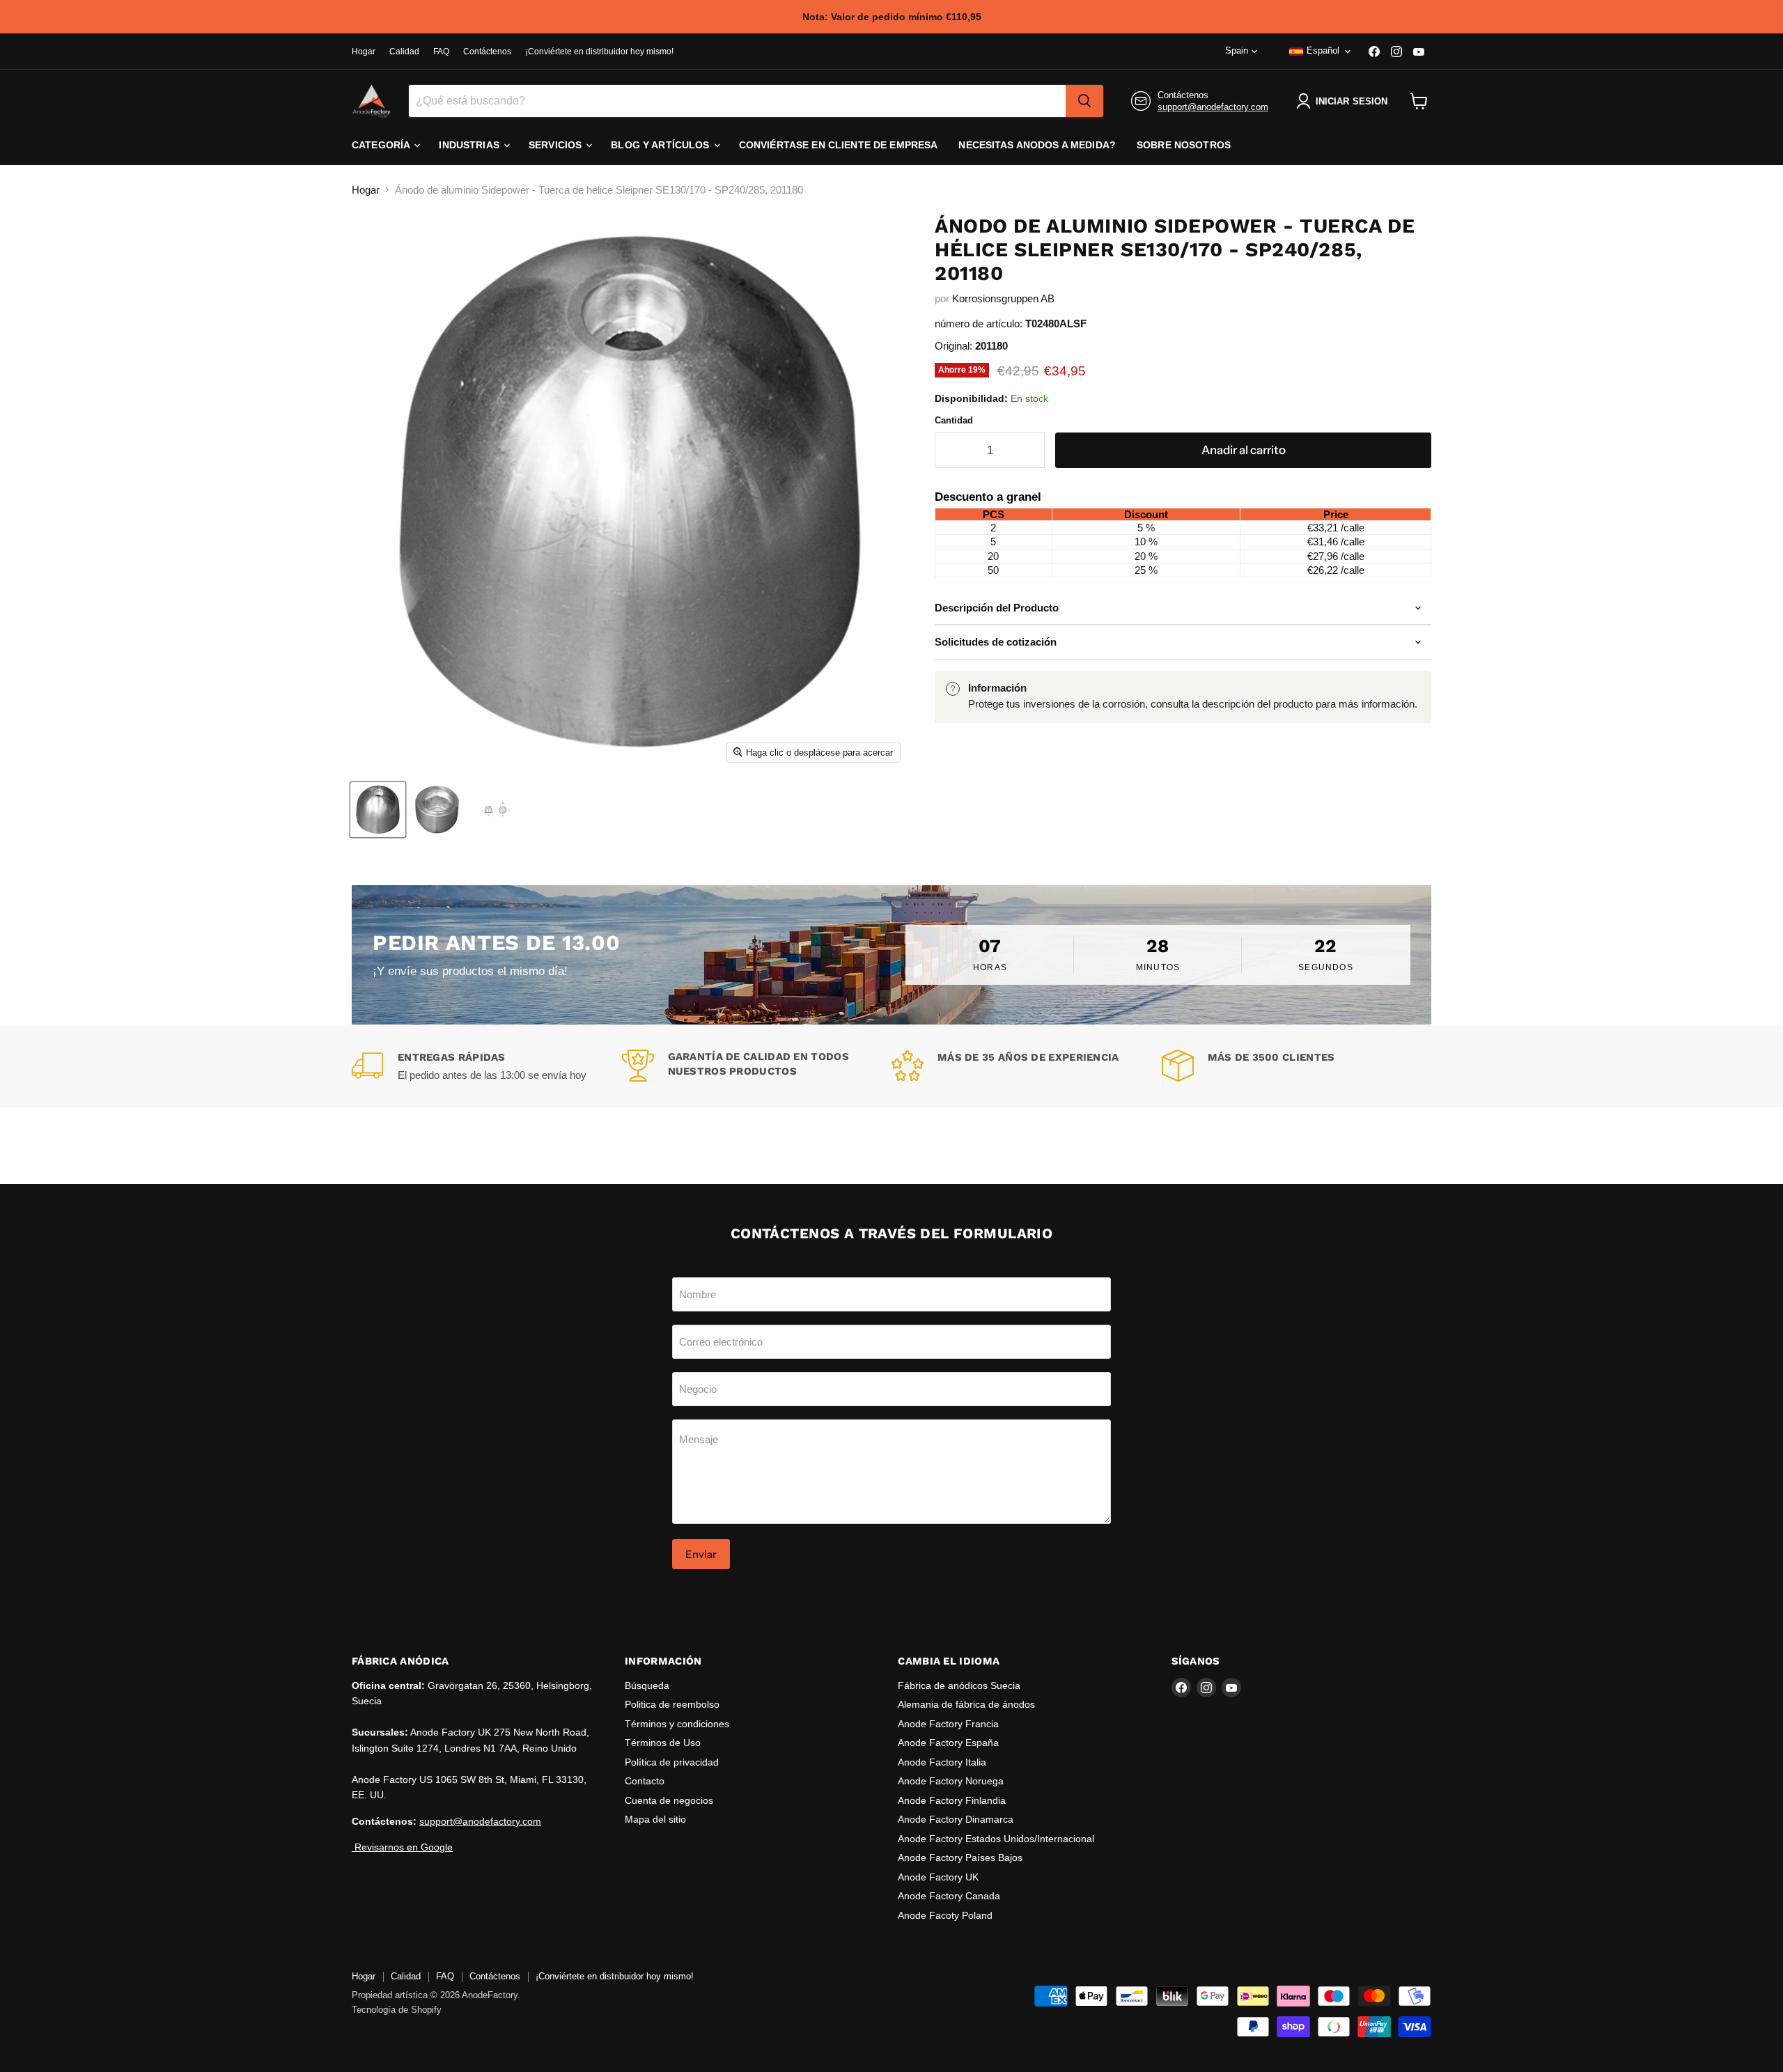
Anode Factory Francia (948, 1724)
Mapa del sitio (655, 1819)
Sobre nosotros (1184, 145)
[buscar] (1084, 101)
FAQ (441, 52)
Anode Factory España (948, 1743)
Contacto (645, 1781)
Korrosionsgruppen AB (1003, 298)
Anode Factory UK (938, 1877)
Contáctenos (487, 52)
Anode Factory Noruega (951, 1781)
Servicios (556, 145)
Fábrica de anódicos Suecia (959, 1685)
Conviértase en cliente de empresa (839, 145)
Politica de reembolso (672, 1704)
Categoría (382, 145)
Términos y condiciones (677, 1724)
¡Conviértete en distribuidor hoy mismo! (599, 52)
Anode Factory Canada (949, 1896)
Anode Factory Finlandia (952, 1800)
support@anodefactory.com (1213, 107)
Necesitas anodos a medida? (1037, 145)
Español (1323, 50)
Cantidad (954, 420)
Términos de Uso (663, 1743)
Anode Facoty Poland (945, 1915)
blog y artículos (661, 145)
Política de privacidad (672, 1762)
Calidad (404, 52)
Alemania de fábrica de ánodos (966, 1704)
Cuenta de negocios (669, 1800)
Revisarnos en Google (402, 1847)
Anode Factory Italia (942, 1762)
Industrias (470, 145)
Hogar (364, 52)
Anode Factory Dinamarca (956, 1819)
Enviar (701, 1554)
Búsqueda (647, 1685)
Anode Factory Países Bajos (960, 1857)
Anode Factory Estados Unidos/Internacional (996, 1839)
